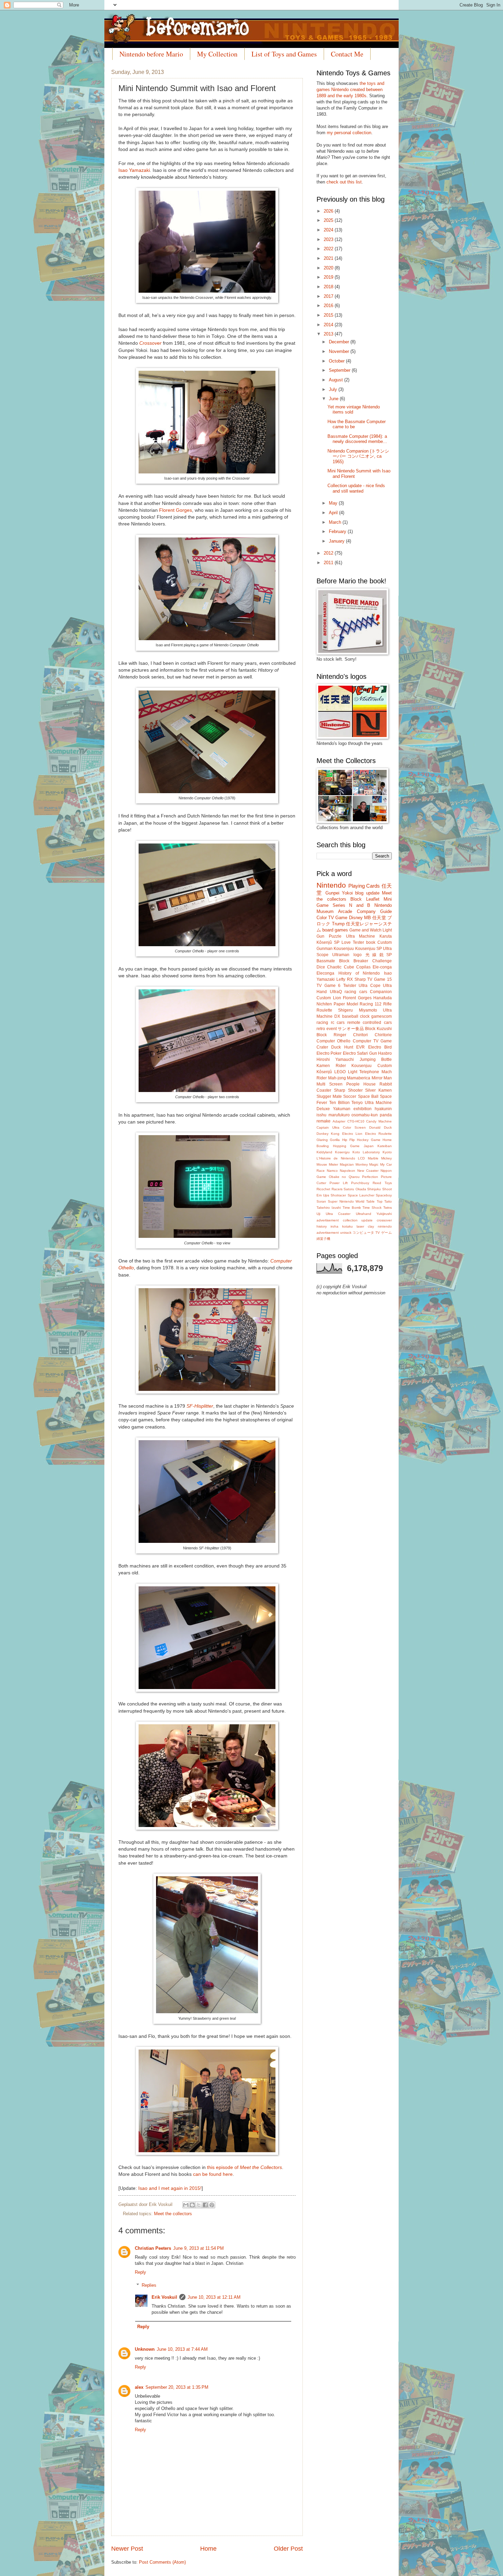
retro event (327, 1029)
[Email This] (186, 2205)
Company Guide (374, 911)
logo (358, 955)
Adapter (339, 1121)
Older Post (288, 2549)
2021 (329, 258)
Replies (149, 2285)
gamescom (382, 1016)
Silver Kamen (378, 1090)
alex (139, 2387)
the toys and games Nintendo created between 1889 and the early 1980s (350, 90)
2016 (329, 306)
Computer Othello (333, 1041)
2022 (329, 249)
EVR (360, 1047)
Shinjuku (374, 1189)
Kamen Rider (331, 1066)
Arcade (345, 911)
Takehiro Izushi (329, 1208)
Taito (388, 1201)
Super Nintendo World (346, 1201)
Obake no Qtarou (344, 1177)
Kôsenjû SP (328, 942)
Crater (322, 1047)
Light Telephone (364, 1072)
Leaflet (373, 899)
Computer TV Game (372, 1041)
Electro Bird (380, 1047)
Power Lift (339, 1183)
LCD (361, 1158)
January (337, 541)
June (334, 399)
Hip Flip (349, 1140)
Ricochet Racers (330, 1189)
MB (367, 918)
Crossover (150, 343)
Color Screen (354, 1127)
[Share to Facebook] (205, 2205)
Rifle (388, 1004)
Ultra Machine (361, 936)
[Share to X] (199, 2205)
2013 (329, 334)
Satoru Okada (355, 1189)
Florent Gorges (176, 510)
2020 (329, 268)
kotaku (347, 1226)
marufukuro (339, 1115)
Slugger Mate (329, 1096)
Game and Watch (365, 930)
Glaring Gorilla (328, 1140)
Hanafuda (383, 998)
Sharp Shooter (348, 1090)
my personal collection (349, 133)
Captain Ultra (328, 1127)
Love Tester (353, 942)
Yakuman (342, 1109)
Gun (373, 1053)
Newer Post (127, 2549)
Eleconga (325, 973)
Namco (332, 1171)
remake (324, 1121)
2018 (329, 287)
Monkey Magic (367, 1164)
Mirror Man (382, 1078)
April (334, 513)
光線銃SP (379, 955)
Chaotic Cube (340, 967)
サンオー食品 (351, 1029)
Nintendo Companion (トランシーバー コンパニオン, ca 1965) (358, 456)
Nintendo (331, 885)
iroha (334, 1226)
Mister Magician (341, 1164)
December (340, 342)
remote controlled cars (370, 1023)
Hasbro (385, 1053)
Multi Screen (330, 1084)
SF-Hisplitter (200, 1406)
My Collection (217, 54)
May (334, 503)
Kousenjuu (344, 949)
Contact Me (347, 54)
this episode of (244, 2167)
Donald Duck (381, 1127)
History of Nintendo (359, 973)
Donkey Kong (328, 1134)
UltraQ (336, 992)
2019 (329, 277)
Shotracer (338, 1195)
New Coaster (368, 1171)
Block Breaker (354, 961)
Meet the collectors (173, 2214)
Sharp (360, 979)
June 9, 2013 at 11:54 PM (198, 2248)
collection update (358, 1220)
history (322, 1226)
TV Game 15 (379, 979)
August (337, 380)
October (337, 361)
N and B (360, 905)
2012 (329, 553)
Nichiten (324, 1004)
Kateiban (385, 1146)
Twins (388, 1208)
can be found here (213, 2174)
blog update (367, 893)
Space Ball (368, 1096)
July (334, 389)
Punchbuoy (360, 1183)
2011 (329, 563)
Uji (318, 1214)
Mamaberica (359, 1078)
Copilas (363, 967)
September (340, 370)
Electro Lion (352, 1134)
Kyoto (387, 1152)
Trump (338, 924)
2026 (329, 211)
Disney (356, 918)
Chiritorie (383, 1035)
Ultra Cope (370, 986)
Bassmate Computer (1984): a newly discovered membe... (357, 439)
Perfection (370, 1177)
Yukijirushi (384, 1214)
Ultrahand (364, 1214)
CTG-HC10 (356, 1121)
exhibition (363, 1109)
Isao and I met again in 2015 (169, 2188)
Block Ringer (331, 1035)
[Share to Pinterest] (212, 2205)
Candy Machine (379, 1121)
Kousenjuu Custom (372, 1066)
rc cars (338, 1023)
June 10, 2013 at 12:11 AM (214, 2297)
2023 (329, 239)
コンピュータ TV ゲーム (372, 1233)
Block (356, 899)
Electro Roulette (378, 1134)
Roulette (324, 1010)
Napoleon (347, 1171)
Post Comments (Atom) (162, 2562)
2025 (329, 220)
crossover (384, 1220)
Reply (140, 2272)
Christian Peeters (153, 2248)
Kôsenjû (324, 1072)
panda (386, 1115)
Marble (373, 1158)
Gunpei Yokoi (339, 893)
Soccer (350, 1096)
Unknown (145, 2349)
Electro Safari (355, 1053)
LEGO (340, 1072)
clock (365, 1016)
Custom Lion (329, 998)
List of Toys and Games (284, 54)
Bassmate (326, 961)
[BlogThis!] (192, 2205)
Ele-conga (382, 967)
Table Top (374, 1201)
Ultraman (341, 955)
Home (208, 2549)
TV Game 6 (328, 986)
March (336, 522)
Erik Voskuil (164, 2297)
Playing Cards (364, 886)
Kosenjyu (342, 1152)
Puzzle (335, 936)
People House (361, 1084)
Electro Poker (329, 1053)
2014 (329, 325)
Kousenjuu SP (369, 949)
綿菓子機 (323, 1239)
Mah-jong (337, 1078)
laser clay (365, 1226)
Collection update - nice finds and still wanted (356, 488)
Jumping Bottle (376, 1059)
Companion (381, 992)
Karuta (386, 936)
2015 (329, 315)
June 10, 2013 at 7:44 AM (182, 2349)
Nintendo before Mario (151, 54)
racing (322, 1023)
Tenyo (357, 1103)
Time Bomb (352, 1208)
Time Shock (372, 1208)
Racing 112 (371, 1004)
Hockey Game (369, 1140)
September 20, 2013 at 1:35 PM (177, 2387)
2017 (329, 296)
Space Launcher (361, 1195)
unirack (346, 1233)
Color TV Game (332, 918)
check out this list (344, 182)
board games (335, 930)
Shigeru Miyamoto (357, 1010)
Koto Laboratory (366, 1152)
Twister (350, 986)
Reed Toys (382, 1183)
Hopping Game (346, 1146)
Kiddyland (324, 1152)
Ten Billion (339, 1103)
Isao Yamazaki (134, 170)
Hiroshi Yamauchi (335, 1059)
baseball (350, 1016)
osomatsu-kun (365, 1115)
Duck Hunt (342, 1047)
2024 (329, 230)
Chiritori (360, 1035)
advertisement (328, 1220)
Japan (369, 1146)
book (371, 942)
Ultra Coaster (338, 1214)
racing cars (356, 992)
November (340, 351)
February (338, 531)
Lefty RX (345, 979)
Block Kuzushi (378, 1029)
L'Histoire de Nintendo (336, 1158)
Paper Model (346, 1004)
